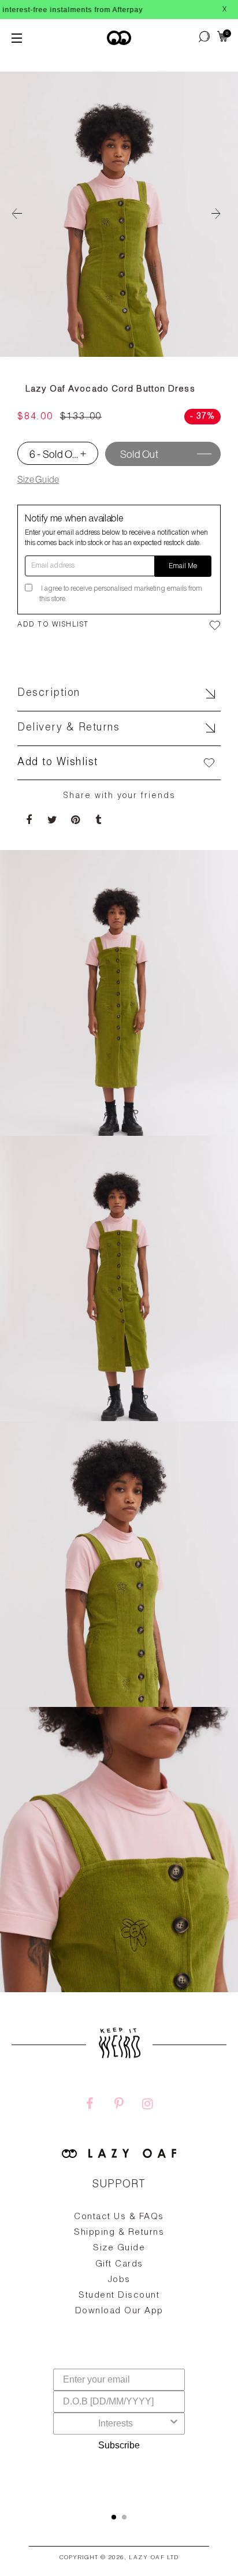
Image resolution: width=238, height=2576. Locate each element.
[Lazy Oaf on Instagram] (148, 2105)
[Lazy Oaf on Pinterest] (119, 2105)
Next (221, 214)
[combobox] (116, 2424)
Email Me (183, 566)
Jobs (119, 2280)
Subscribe (119, 2445)
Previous (17, 214)
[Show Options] (174, 2424)
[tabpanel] (119, 2291)
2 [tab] (124, 2517)
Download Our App (119, 2311)
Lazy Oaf (147, 2558)
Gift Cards (119, 2264)
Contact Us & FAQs (119, 2217)
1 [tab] (114, 2517)
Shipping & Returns (119, 2233)
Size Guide (38, 479)
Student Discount (119, 2296)
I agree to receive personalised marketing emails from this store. (121, 594)
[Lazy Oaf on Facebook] (90, 2105)
